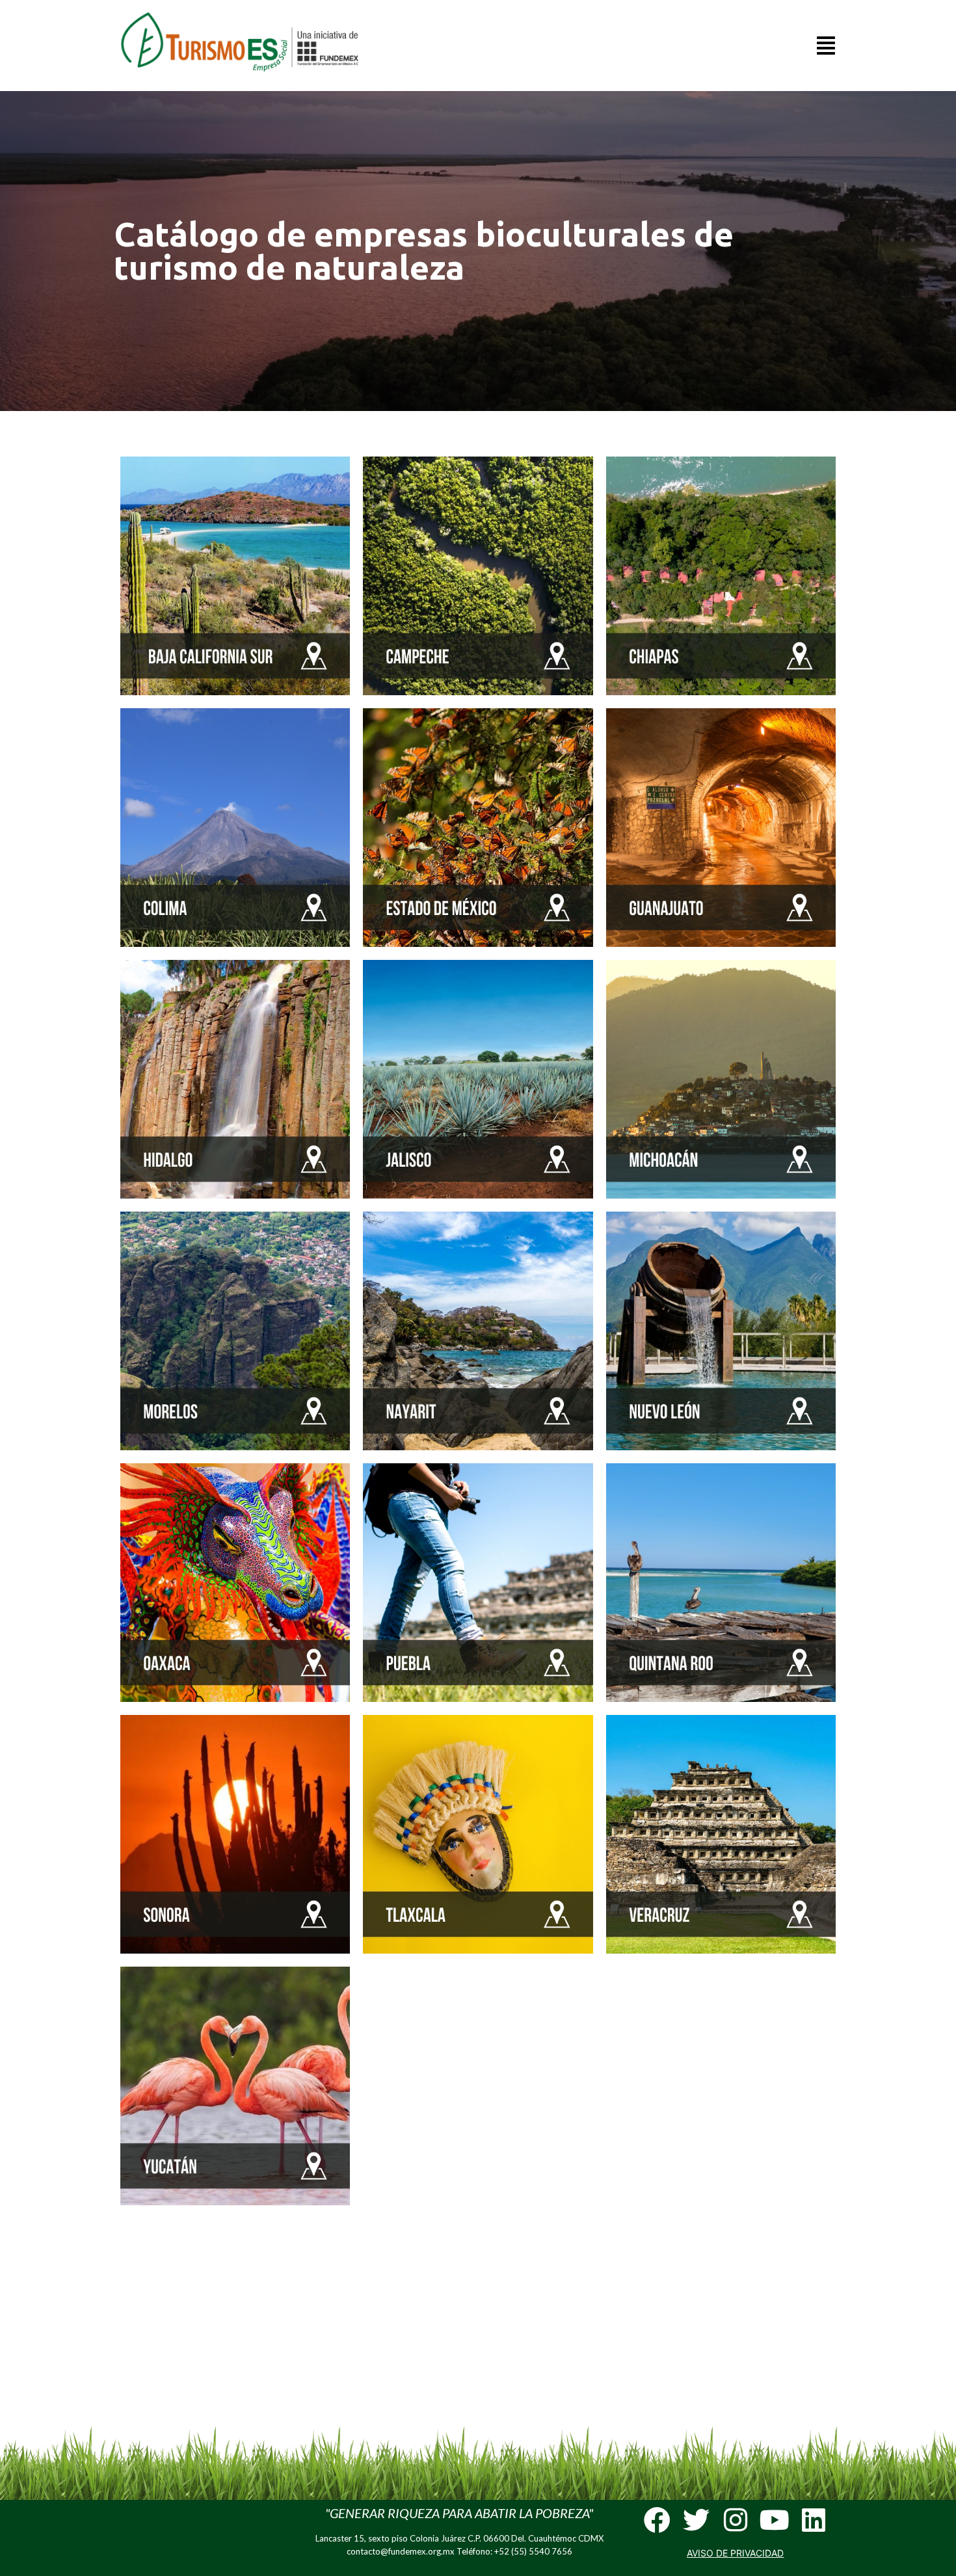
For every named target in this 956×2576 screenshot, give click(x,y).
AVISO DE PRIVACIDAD (735, 2553)
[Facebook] (657, 2520)
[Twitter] (696, 2520)
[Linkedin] (813, 2520)
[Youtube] (774, 2520)
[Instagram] (735, 2520)
